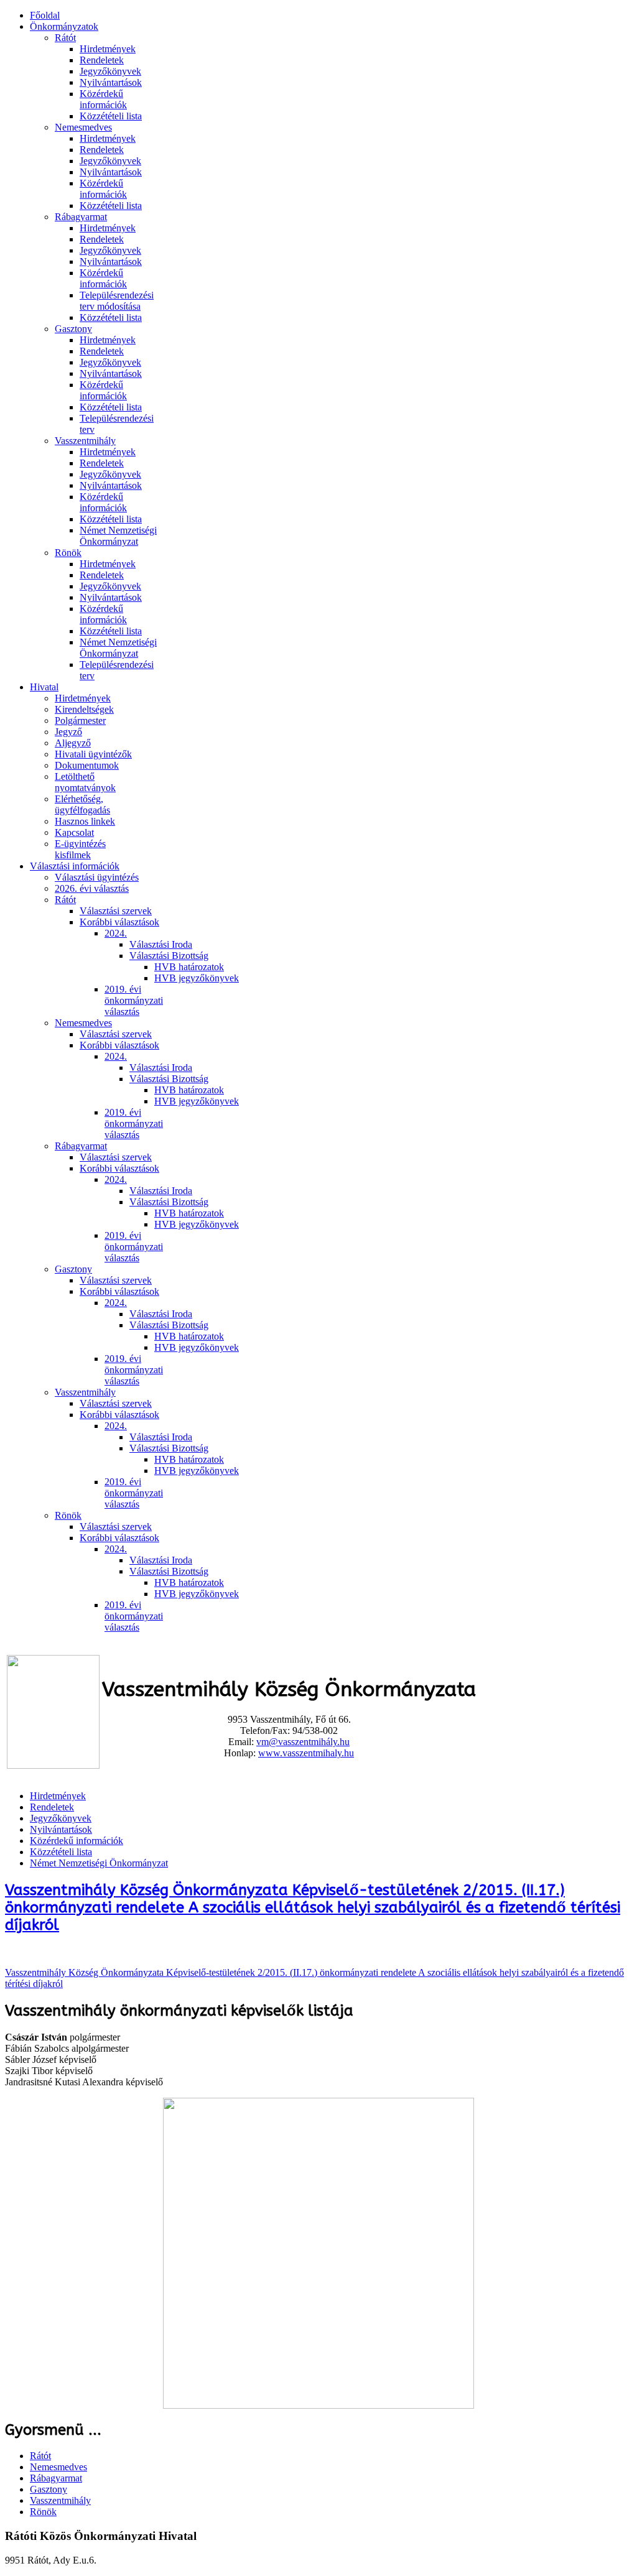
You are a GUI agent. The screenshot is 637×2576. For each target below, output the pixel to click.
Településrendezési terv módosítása (117, 301)
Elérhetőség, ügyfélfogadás (82, 804)
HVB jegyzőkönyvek (197, 978)
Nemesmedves (83, 127)
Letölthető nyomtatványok (85, 782)
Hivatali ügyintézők (93, 754)
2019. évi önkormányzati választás (134, 1000)
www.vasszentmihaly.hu (306, 1753)
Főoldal (45, 15)
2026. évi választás (92, 888)
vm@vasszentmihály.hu (303, 1742)
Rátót (65, 38)
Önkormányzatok (64, 26)
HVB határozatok (189, 967)
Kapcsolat (74, 832)
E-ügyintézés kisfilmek (80, 849)
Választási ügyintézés (97, 877)
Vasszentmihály (85, 441)
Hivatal (44, 687)
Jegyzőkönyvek (110, 71)
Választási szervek (116, 911)
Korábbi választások (119, 922)
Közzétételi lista (111, 116)
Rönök (68, 553)
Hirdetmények (108, 49)
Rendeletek (102, 60)
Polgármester (80, 720)
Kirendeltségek (84, 709)
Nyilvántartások (111, 82)
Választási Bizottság (169, 956)
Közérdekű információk (103, 99)
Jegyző (68, 732)
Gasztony (73, 329)
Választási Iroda (161, 944)
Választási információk (75, 866)
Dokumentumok (87, 765)
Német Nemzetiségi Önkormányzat (118, 536)
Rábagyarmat (81, 217)
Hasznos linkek (85, 821)
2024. (116, 933)
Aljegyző (73, 743)
